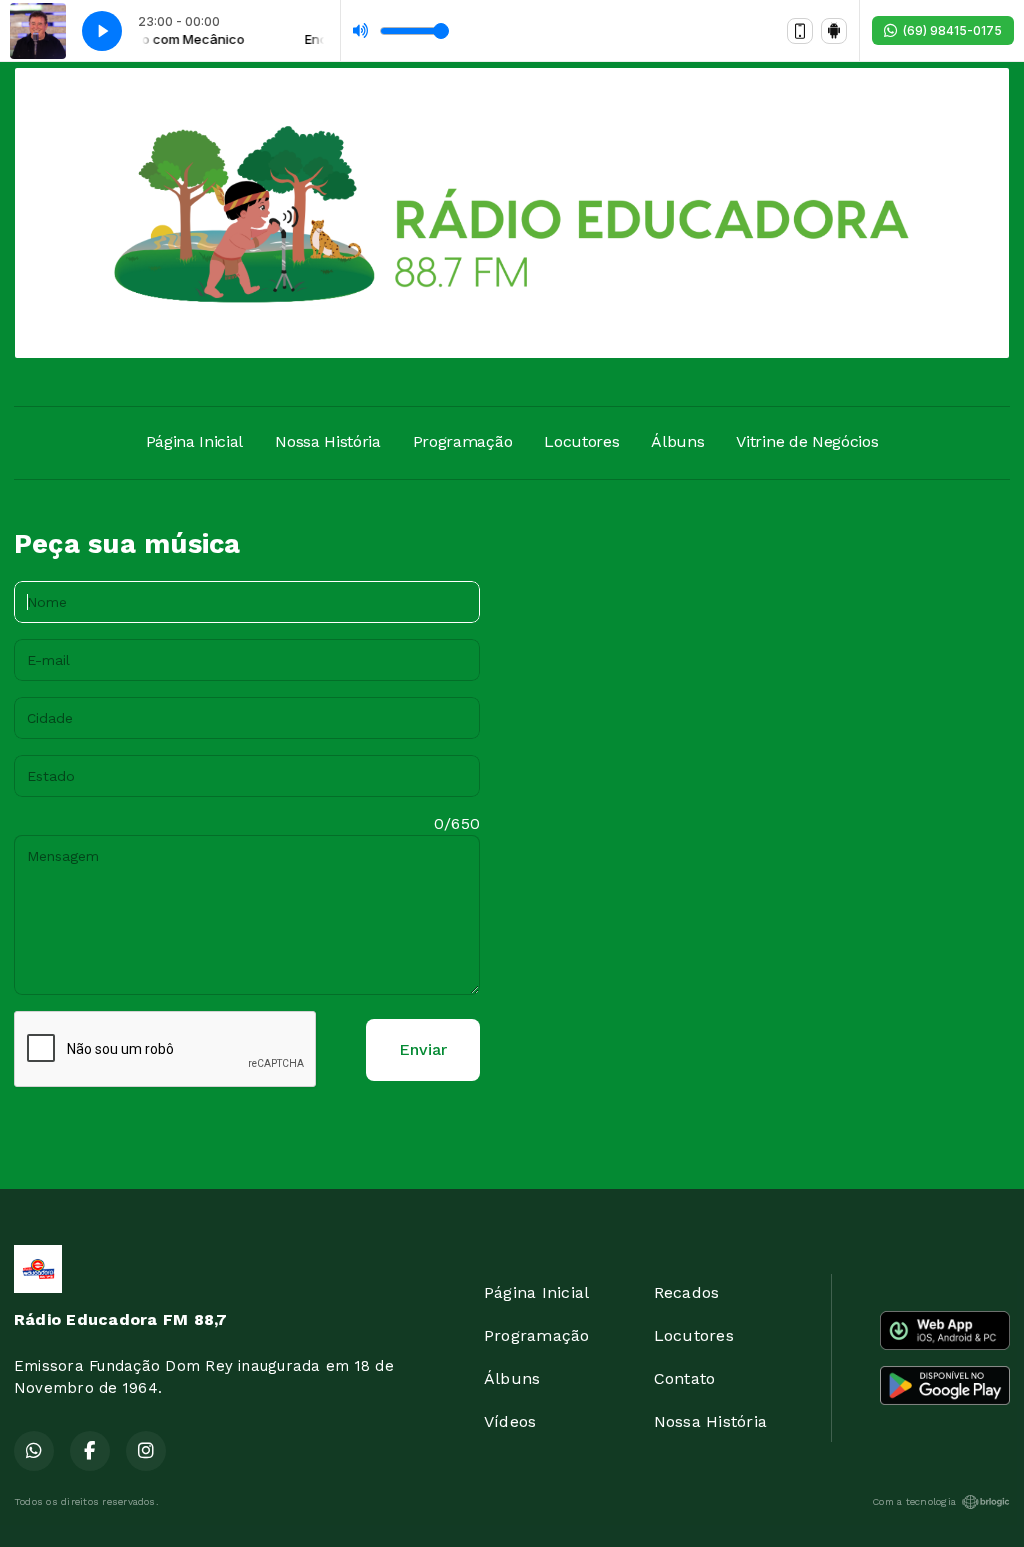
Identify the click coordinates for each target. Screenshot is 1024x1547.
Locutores (581, 441)
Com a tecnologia (914, 1501)
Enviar (423, 1049)
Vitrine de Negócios (807, 441)
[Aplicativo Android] (834, 31)
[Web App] (800, 31)
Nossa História (328, 441)
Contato (685, 1378)
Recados (687, 1292)
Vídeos (510, 1421)
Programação (462, 441)
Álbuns (677, 441)
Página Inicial (195, 441)
